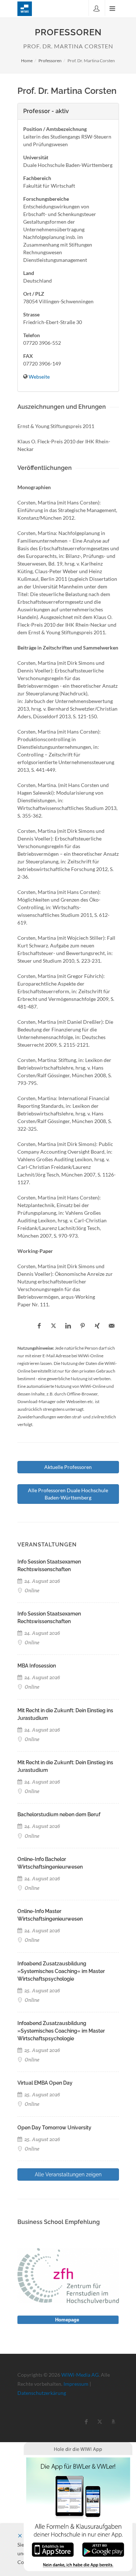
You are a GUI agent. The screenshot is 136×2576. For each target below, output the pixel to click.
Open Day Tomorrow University (54, 2128)
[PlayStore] (103, 2549)
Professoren (50, 61)
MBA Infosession (37, 1666)
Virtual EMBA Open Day (45, 2083)
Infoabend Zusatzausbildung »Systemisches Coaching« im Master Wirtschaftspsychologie (61, 1971)
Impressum (76, 2384)
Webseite (39, 377)
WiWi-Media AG (80, 2375)
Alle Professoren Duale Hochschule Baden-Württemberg (68, 1494)
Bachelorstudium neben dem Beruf (59, 1814)
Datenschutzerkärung (42, 2393)
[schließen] (20, 2536)
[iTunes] (53, 2549)
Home (27, 61)
